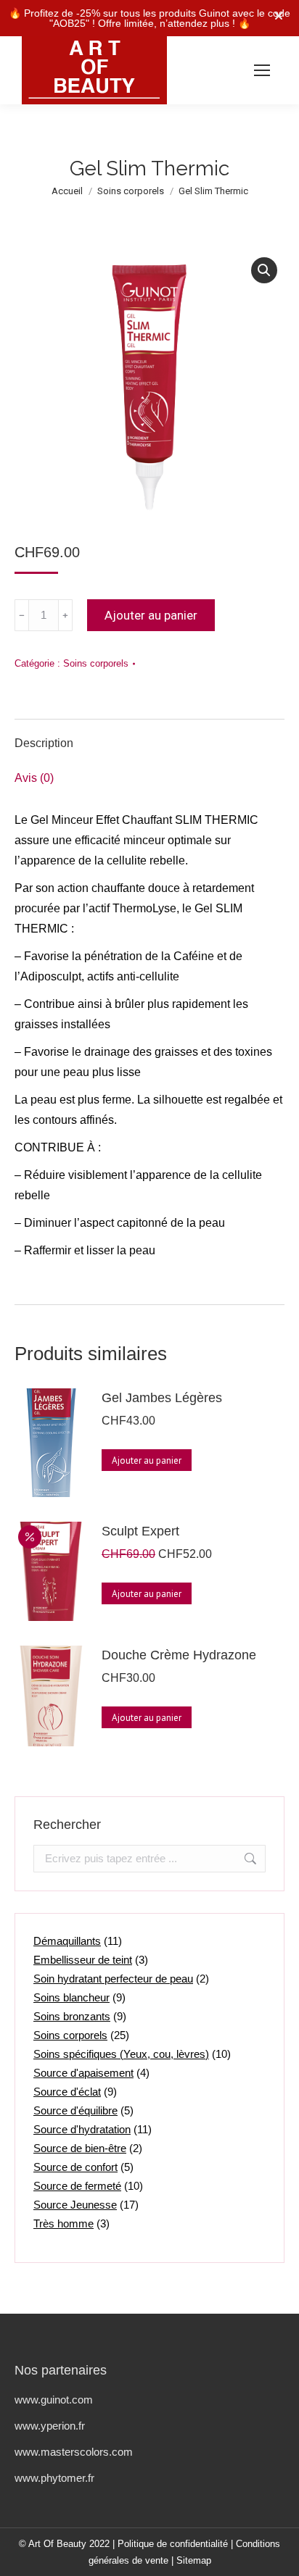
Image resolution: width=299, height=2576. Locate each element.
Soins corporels (96, 663)
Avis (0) (34, 778)
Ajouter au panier (151, 615)
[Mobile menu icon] (262, 70)
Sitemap (194, 2560)
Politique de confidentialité (173, 2544)
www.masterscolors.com (74, 2452)
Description (44, 743)
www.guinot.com (54, 2400)
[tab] (149, 736)
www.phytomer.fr (54, 2478)
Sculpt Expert (140, 1531)
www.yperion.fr (50, 2426)
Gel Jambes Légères (162, 1398)
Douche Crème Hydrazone (179, 1655)
